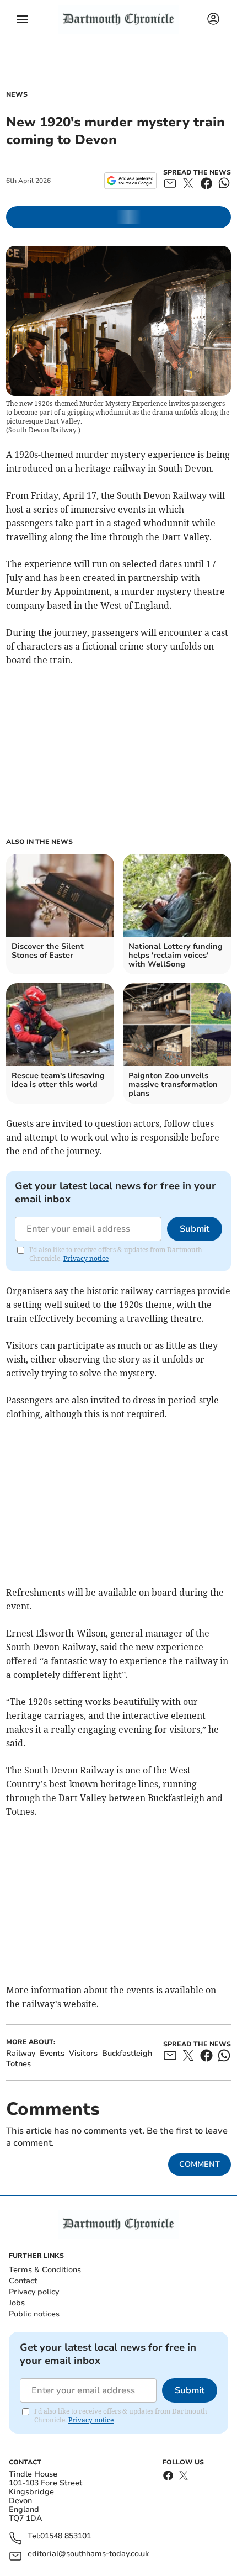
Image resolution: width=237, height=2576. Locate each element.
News (17, 94)
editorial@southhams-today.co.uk (88, 2554)
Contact (23, 2281)
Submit (195, 1229)
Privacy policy (34, 2292)
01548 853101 (66, 2537)
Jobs (17, 2303)
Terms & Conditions (45, 2270)
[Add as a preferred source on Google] (130, 181)
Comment (200, 2164)
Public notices (34, 2314)
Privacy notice (86, 1258)
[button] (22, 19)
